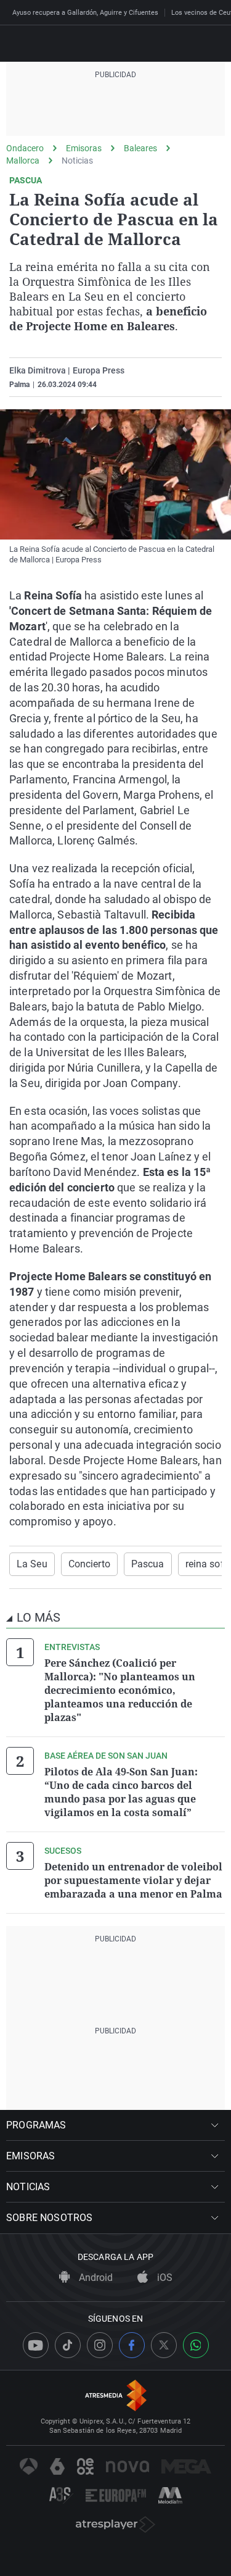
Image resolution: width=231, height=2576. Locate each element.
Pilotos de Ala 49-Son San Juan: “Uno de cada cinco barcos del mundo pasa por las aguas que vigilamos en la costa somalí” (121, 1792)
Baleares (140, 148)
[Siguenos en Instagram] (100, 2345)
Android (95, 2278)
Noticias (77, 160)
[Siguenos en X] (164, 2345)
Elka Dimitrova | (40, 370)
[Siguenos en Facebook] (132, 2345)
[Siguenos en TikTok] (68, 2345)
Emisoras (84, 148)
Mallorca (23, 160)
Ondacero (25, 148)
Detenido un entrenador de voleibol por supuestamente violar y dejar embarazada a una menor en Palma (133, 1880)
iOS (164, 2278)
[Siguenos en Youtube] (36, 2345)
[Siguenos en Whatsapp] (196, 2345)
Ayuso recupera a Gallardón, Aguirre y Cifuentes (85, 13)
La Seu (32, 1564)
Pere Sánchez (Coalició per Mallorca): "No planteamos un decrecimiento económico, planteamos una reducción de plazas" (120, 1690)
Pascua (148, 1564)
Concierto (89, 1564)
